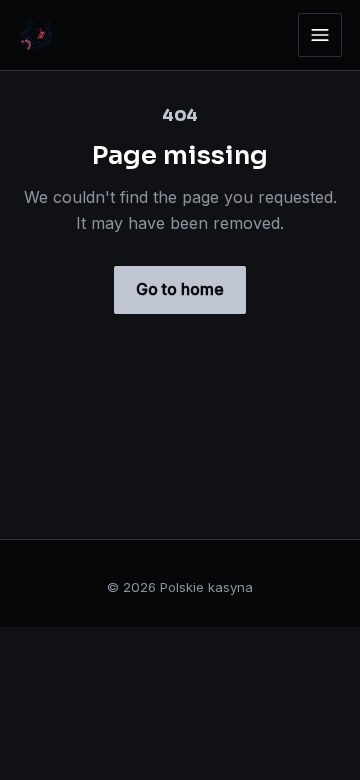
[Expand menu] (320, 35)
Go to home (180, 289)
